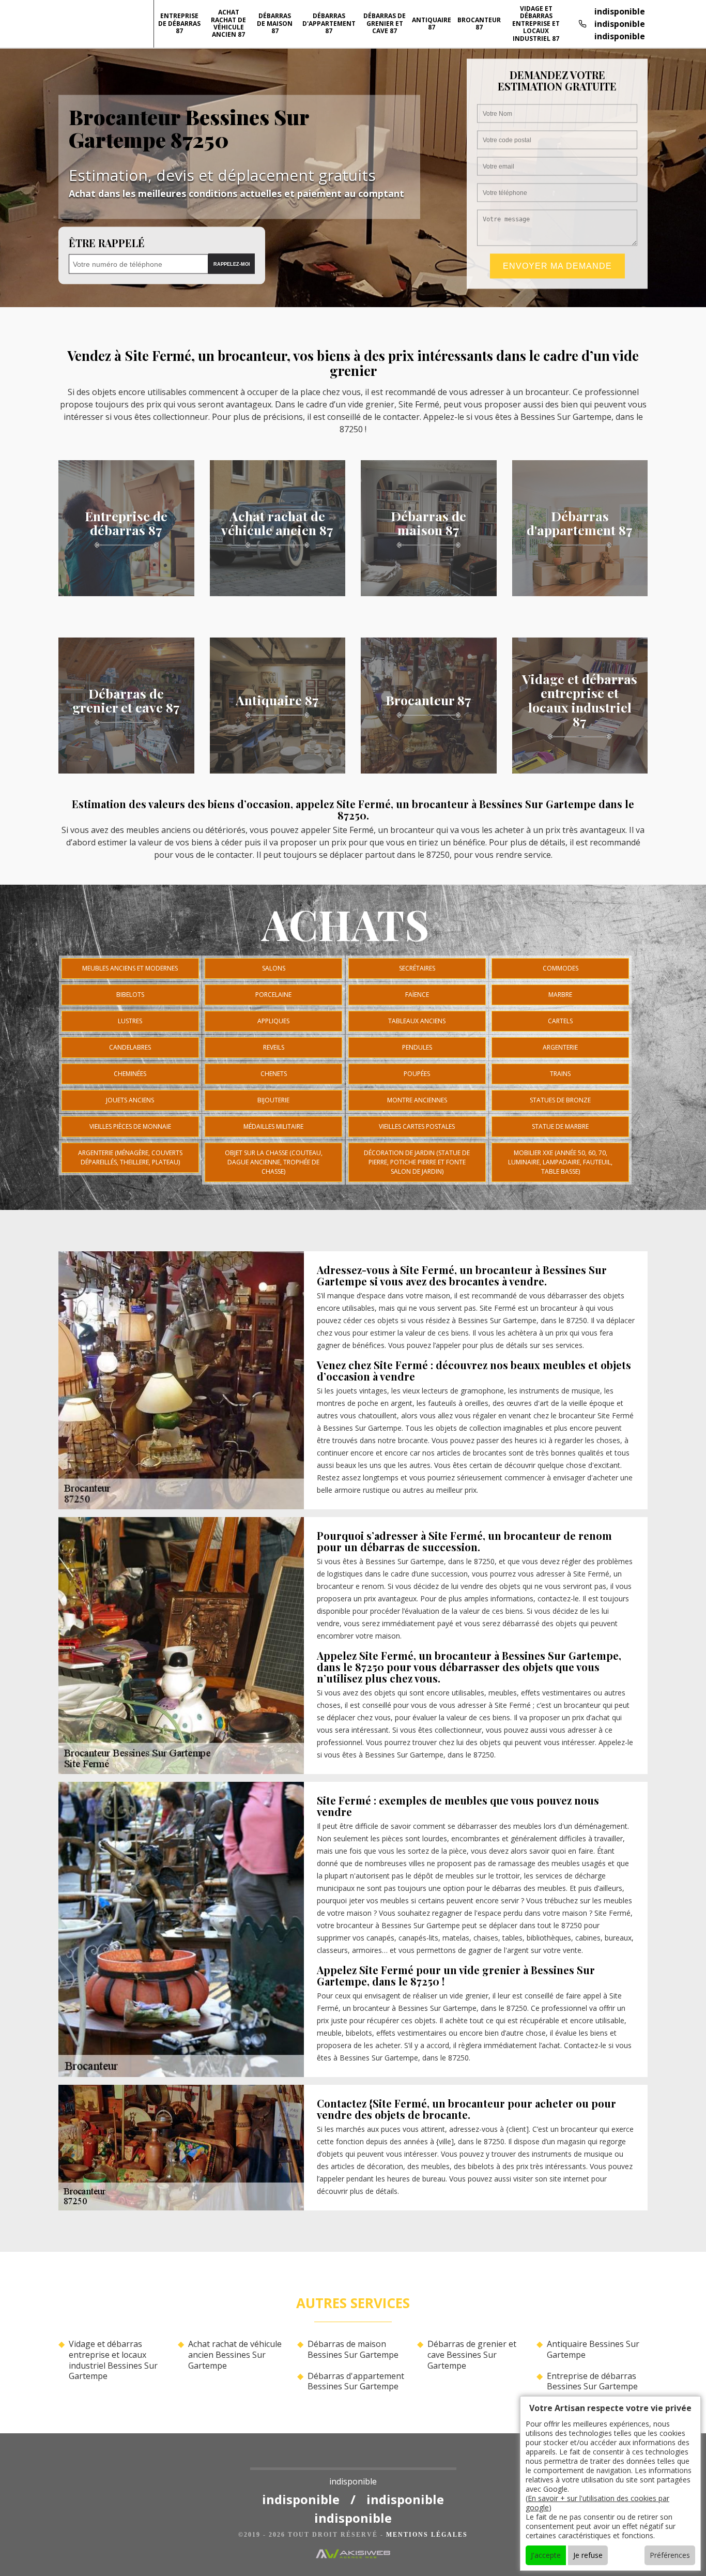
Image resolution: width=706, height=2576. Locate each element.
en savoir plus (126, 593)
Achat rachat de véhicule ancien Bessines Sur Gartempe (235, 2355)
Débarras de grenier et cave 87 (385, 23)
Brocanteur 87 (479, 24)
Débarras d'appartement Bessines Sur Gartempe (356, 2382)
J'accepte (546, 2555)
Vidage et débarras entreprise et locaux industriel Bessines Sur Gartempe (113, 2360)
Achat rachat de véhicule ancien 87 (228, 23)
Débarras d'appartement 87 (329, 23)
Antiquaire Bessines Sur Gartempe (593, 2350)
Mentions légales (427, 2535)
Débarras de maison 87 (275, 23)
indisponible (620, 11)
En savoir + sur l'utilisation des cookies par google (597, 2503)
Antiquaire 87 (432, 24)
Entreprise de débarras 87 (179, 23)
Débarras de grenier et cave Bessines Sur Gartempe (472, 2355)
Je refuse (588, 2555)
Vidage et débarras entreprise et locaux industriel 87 (536, 24)
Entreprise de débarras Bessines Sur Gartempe (592, 2382)
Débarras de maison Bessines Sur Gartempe (353, 2350)
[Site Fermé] (353, 2461)
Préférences (670, 2555)
